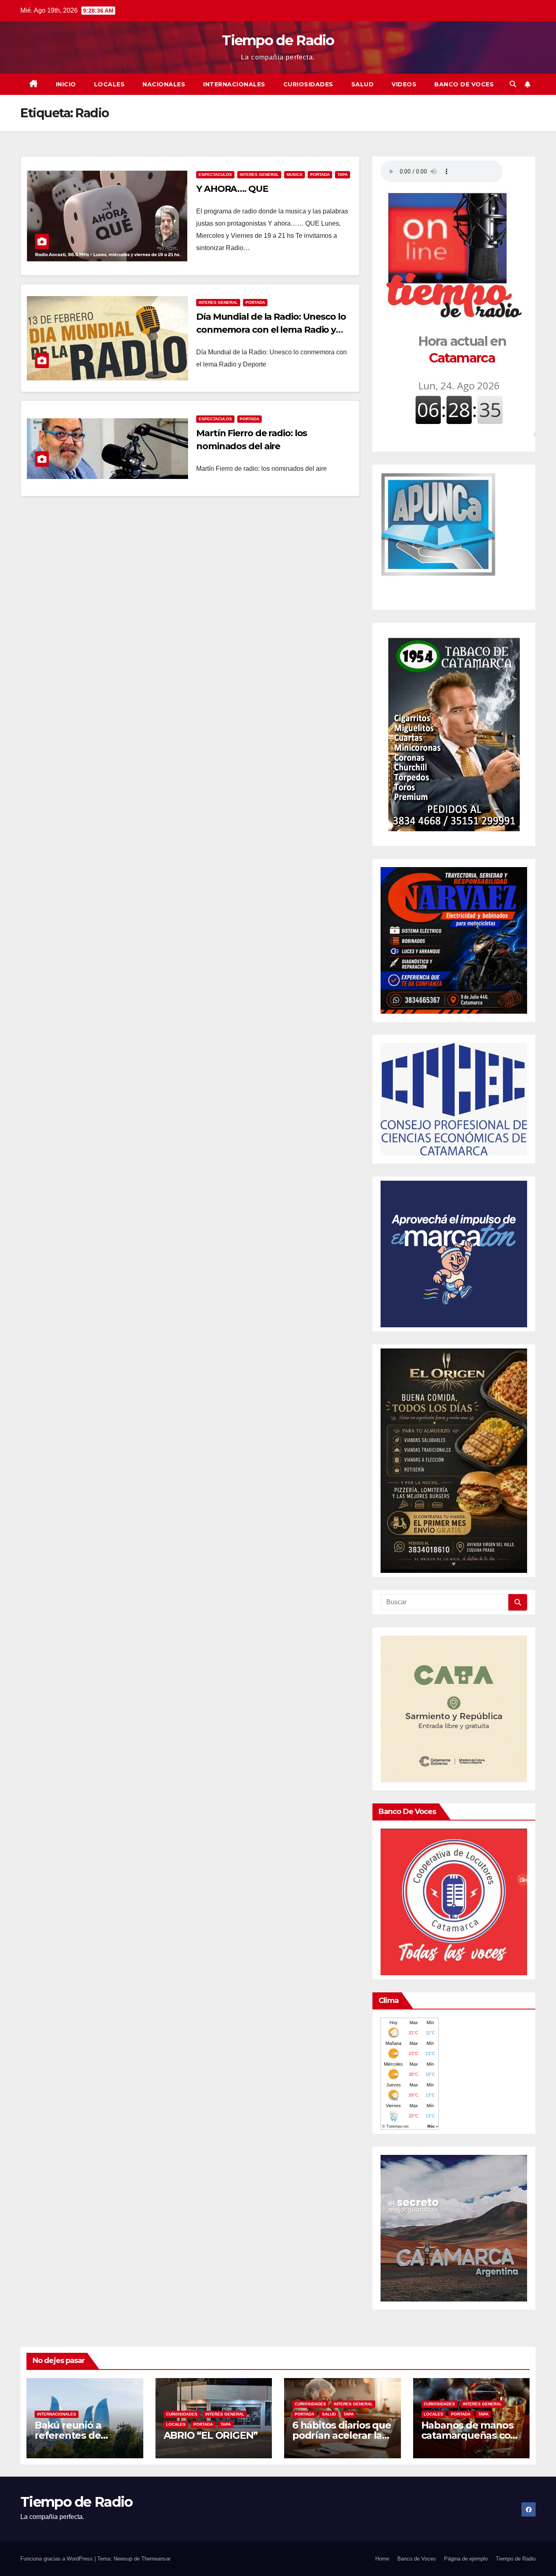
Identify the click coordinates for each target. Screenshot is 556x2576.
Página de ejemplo (466, 2559)
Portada (320, 175)
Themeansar (156, 2559)
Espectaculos (215, 175)
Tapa (343, 175)
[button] (513, 84)
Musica (294, 175)
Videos (404, 84)
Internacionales (234, 84)
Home (382, 2559)
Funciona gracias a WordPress (57, 2559)
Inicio (66, 84)
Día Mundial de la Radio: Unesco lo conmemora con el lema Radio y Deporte (271, 330)
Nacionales (164, 84)
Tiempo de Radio (278, 40)
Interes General (259, 175)
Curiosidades (308, 84)
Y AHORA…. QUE (232, 189)
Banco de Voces (464, 84)
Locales (109, 84)
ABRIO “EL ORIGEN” (211, 2435)
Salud (363, 84)
